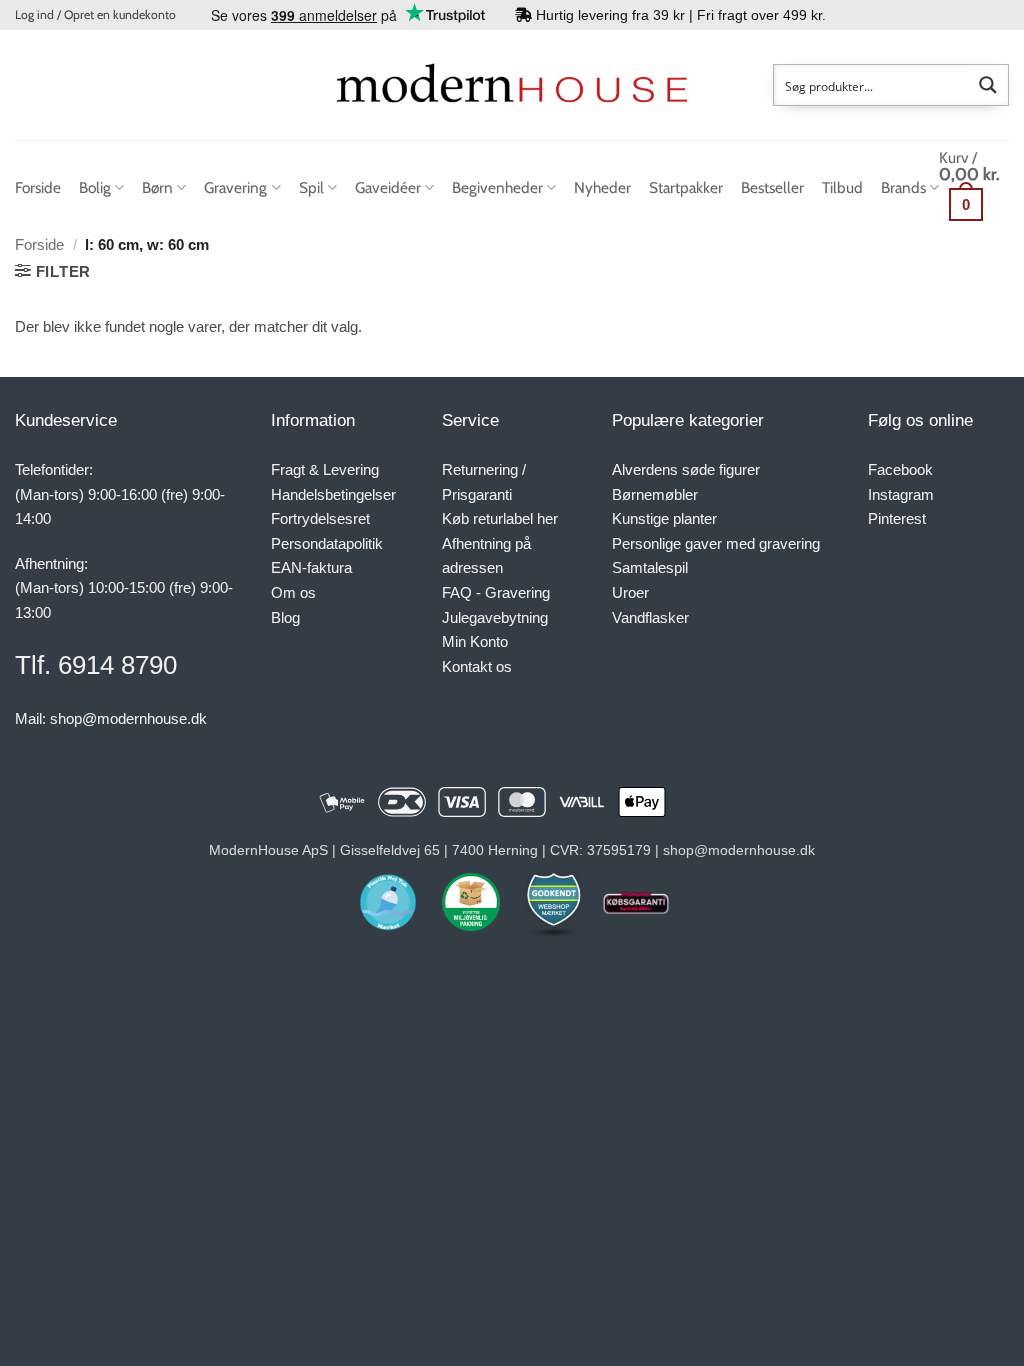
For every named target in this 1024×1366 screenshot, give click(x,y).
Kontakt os (477, 666)
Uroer (630, 592)
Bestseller (772, 187)
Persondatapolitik (327, 543)
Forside (38, 187)
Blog (285, 617)
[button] (95, 15)
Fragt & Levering (325, 469)
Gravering (235, 187)
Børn (157, 187)
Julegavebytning (495, 617)
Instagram (901, 494)
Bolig (95, 187)
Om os (293, 592)
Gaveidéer (388, 187)
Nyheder (602, 187)
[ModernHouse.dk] (512, 84)
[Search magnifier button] (988, 85)
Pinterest (897, 518)
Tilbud (842, 187)
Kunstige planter (664, 518)
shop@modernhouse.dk (128, 718)
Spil (311, 187)
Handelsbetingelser (333, 494)
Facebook (900, 469)
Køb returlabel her (500, 518)
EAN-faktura (311, 567)
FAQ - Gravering (496, 592)
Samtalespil (650, 567)
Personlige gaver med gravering (716, 543)
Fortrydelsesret (320, 518)
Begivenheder (497, 187)
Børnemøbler (655, 494)
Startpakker (686, 187)
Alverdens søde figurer (686, 469)
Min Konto (475, 641)
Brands (903, 187)
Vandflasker (650, 617)
